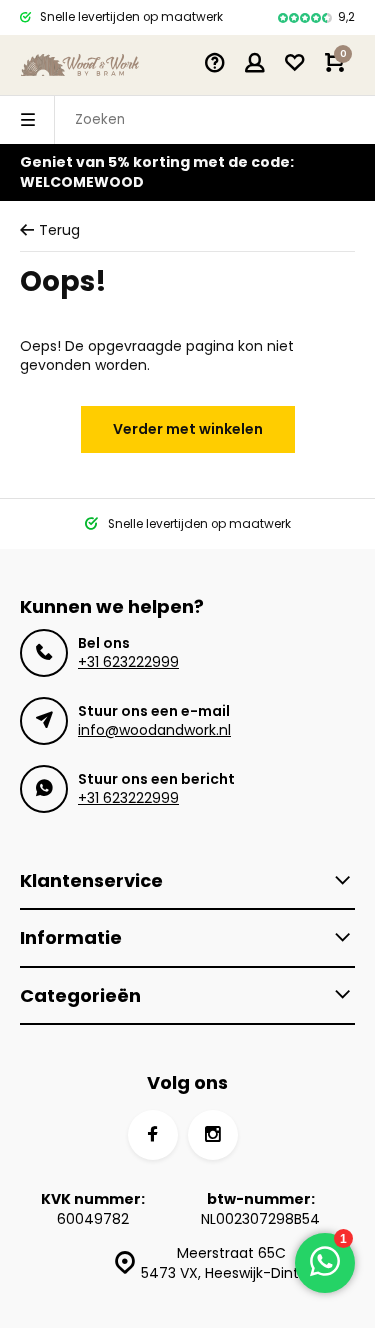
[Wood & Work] (80, 65)
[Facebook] (153, 1135)
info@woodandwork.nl (154, 730)
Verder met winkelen (188, 429)
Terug (59, 230)
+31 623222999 (128, 662)
